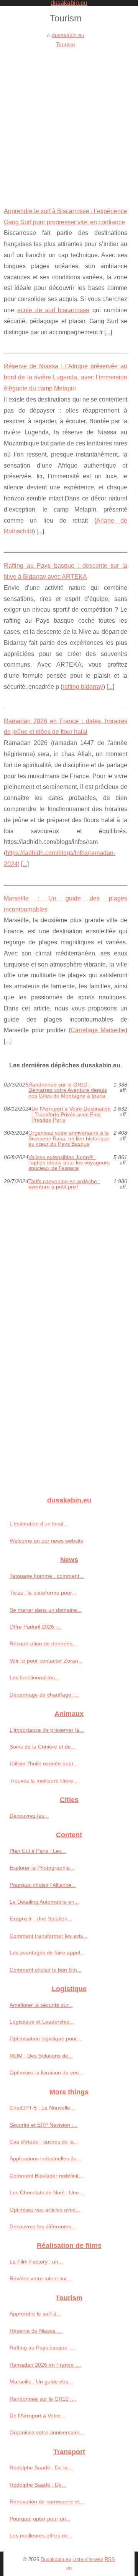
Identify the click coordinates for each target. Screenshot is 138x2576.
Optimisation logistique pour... (45, 2038)
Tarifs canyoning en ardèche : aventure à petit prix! (64, 1184)
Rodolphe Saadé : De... (38, 2485)
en (69, 2568)
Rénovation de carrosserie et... (47, 2502)
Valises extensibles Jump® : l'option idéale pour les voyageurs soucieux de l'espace (69, 1163)
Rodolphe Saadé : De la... (41, 2468)
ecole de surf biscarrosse (53, 310)
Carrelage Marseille (98, 1030)
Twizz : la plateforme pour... (43, 1593)
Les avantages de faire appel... (47, 1953)
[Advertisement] (69, 122)
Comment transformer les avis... (48, 1936)
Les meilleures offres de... (41, 2536)
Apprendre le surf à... (35, 2314)
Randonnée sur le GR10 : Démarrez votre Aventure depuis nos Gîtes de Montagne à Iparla (68, 1090)
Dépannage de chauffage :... (44, 1695)
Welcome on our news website (47, 1541)
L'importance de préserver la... (47, 1730)
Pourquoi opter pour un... (40, 2519)
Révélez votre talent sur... (40, 2278)
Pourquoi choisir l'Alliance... (43, 1885)
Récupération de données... (43, 1643)
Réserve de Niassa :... (36, 2331)
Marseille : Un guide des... (41, 2382)
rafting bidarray (83, 687)
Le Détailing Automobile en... (44, 1902)
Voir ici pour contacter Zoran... (46, 1661)
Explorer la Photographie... (42, 1868)
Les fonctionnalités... (34, 1677)
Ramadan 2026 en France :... (45, 2365)
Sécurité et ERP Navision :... (44, 2125)
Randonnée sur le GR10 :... (43, 2399)
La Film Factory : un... (36, 2262)
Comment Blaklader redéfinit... (46, 2176)
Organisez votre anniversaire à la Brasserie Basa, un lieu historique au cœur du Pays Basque (69, 1138)
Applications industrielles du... (45, 2158)
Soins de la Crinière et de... (43, 1747)
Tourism (66, 44)
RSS (110, 2559)
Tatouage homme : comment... (47, 1576)
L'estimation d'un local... (39, 1524)
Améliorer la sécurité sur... (41, 2005)
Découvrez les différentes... (43, 2226)
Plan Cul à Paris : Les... (38, 1851)
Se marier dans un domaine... (46, 1610)
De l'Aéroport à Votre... (37, 2416)
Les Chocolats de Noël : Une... (47, 2192)
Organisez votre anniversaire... (47, 2432)
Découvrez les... (29, 1816)
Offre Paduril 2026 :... (36, 1627)
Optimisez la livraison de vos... (46, 2072)
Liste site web (88, 2559)
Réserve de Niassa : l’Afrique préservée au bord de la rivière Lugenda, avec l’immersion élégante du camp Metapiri (66, 377)
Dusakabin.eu (56, 2559)
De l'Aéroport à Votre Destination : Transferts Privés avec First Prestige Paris (71, 1114)
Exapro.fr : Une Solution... (41, 1919)
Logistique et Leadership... (42, 2022)
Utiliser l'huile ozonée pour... (44, 1763)
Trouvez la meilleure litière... (44, 1781)
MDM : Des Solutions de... (41, 2056)
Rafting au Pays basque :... (42, 2348)
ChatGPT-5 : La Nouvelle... (42, 2108)
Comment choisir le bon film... (46, 1970)
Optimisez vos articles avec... (45, 2210)
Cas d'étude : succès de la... (44, 2142)
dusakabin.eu (68, 35)
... (108, 332)
